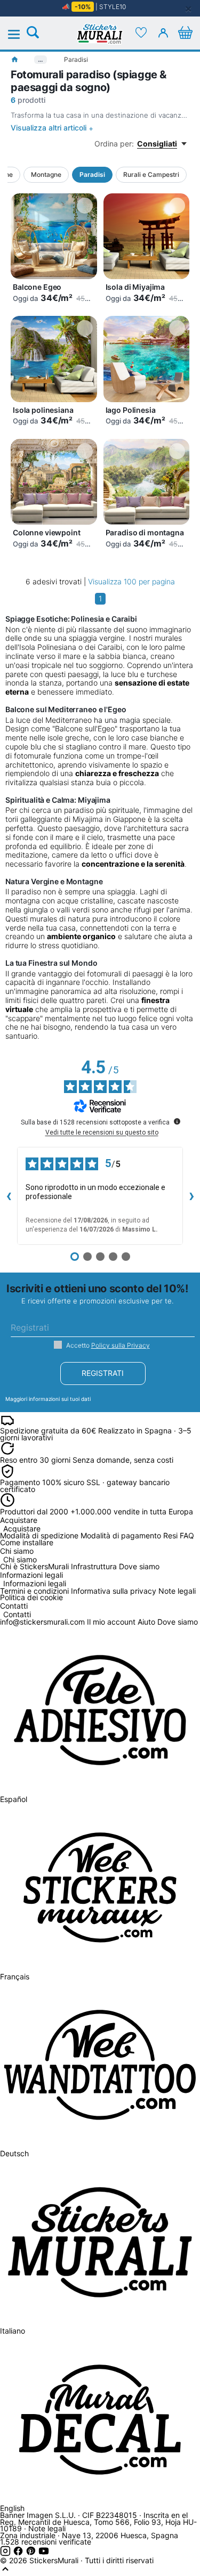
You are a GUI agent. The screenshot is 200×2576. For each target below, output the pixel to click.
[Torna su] (5, 2571)
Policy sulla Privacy (121, 1345)
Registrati (103, 1373)
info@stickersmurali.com (42, 1622)
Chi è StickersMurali (34, 1566)
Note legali (177, 1591)
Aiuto (146, 1622)
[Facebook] (19, 2553)
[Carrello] (185, 32)
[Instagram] (6, 2553)
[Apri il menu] (20, 35)
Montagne (46, 174)
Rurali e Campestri (151, 174)
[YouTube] (44, 2553)
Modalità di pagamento (121, 1535)
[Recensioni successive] (191, 1196)
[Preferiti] (141, 32)
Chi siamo (20, 1560)
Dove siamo (139, 1566)
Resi (170, 1535)
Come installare (27, 1542)
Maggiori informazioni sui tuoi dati (48, 1399)
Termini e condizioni (34, 1591)
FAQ (187, 1535)
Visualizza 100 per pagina (131, 581)
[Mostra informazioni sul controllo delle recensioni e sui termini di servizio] (177, 1121)
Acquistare (22, 1529)
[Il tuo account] (163, 32)
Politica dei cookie (31, 1597)
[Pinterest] (32, 2553)
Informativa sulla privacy (114, 1591)
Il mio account (111, 1622)
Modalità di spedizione (39, 1535)
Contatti (17, 1615)
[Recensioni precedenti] (9, 1196)
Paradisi (92, 174)
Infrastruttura (94, 1566)
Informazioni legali (35, 1584)
